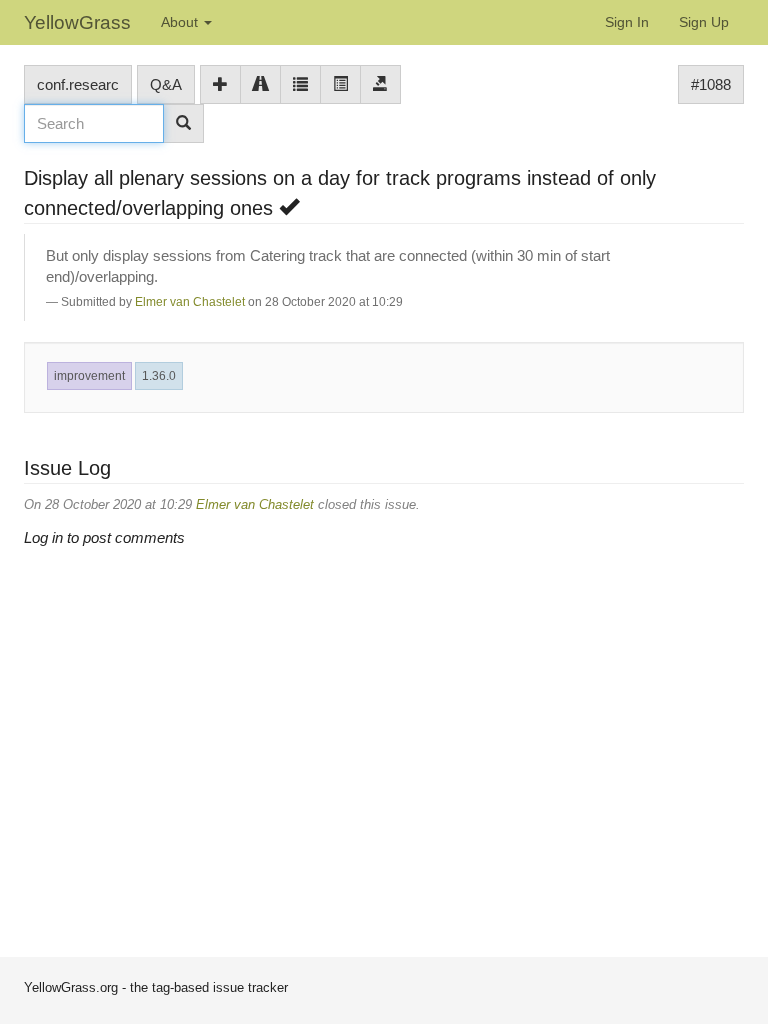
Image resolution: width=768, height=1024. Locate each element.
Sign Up (704, 22)
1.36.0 (159, 376)
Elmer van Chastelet (190, 302)
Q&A (166, 84)
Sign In (627, 22)
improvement (89, 376)
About (181, 22)
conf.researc (78, 84)
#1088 (711, 84)
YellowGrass (77, 22)
